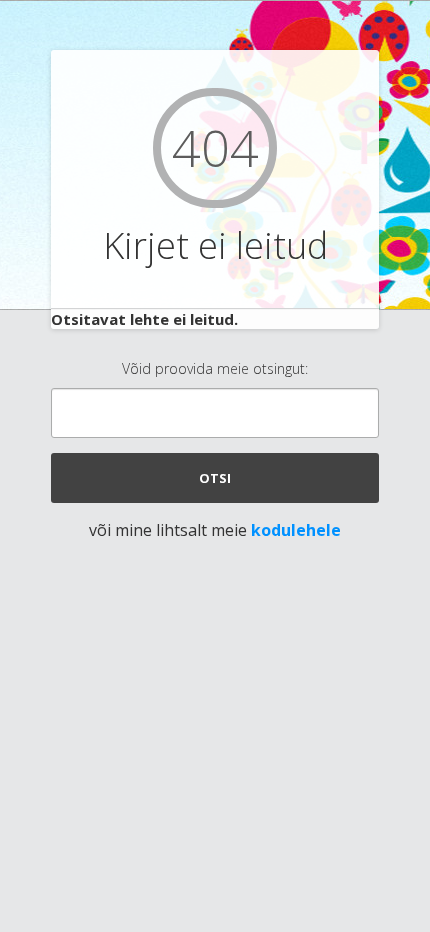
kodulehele (296, 530)
